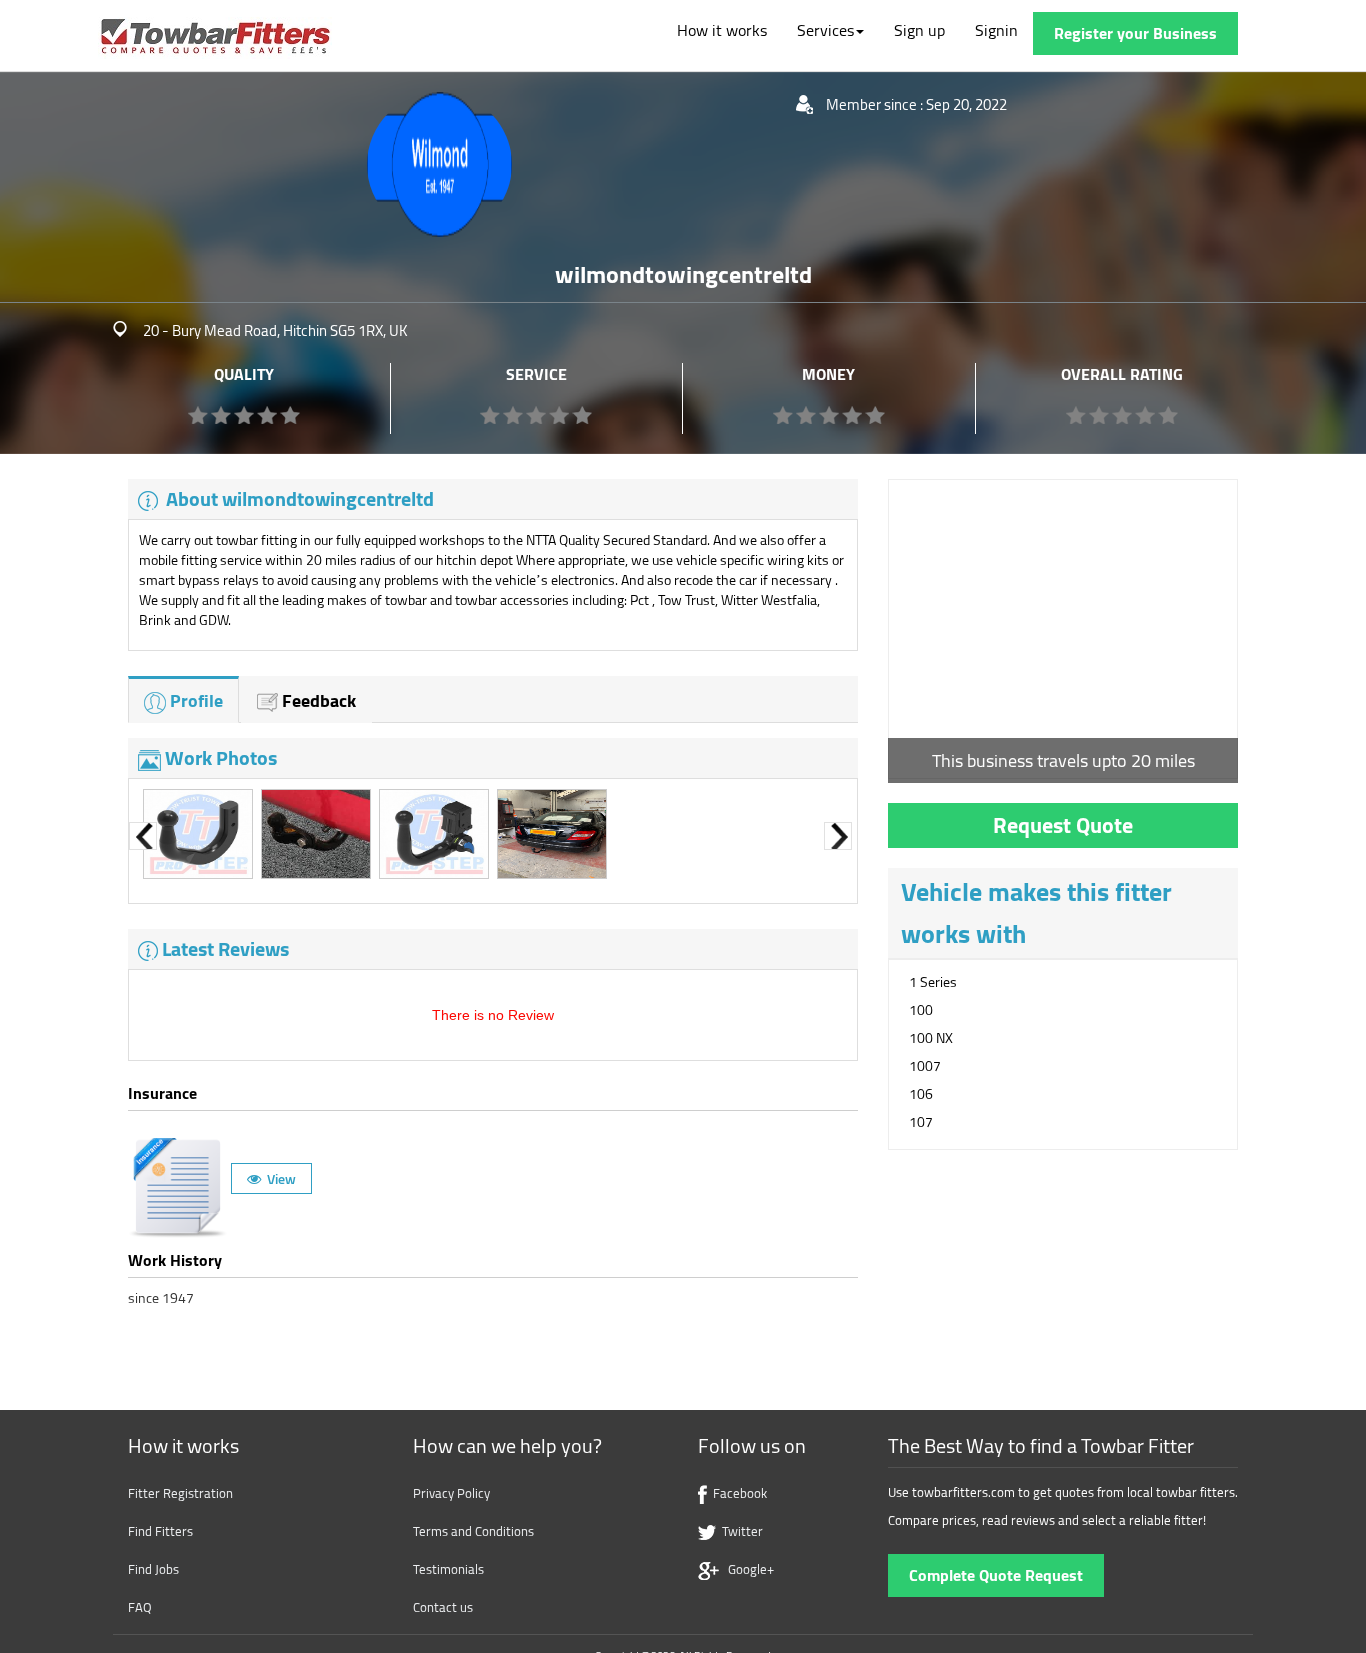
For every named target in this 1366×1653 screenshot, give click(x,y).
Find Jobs (153, 1569)
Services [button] (825, 30)
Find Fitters (160, 1531)
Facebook (737, 1493)
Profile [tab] (194, 700)
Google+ (746, 1569)
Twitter (739, 1531)
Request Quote (1063, 825)
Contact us (443, 1607)
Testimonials (448, 1569)
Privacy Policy (451, 1493)
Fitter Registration (180, 1493)
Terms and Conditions (473, 1531)
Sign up (919, 30)
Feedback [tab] (319, 700)
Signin (996, 30)
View (278, 1178)
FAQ (140, 1607)
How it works (722, 30)
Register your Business (1135, 33)
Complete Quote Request (996, 1575)
